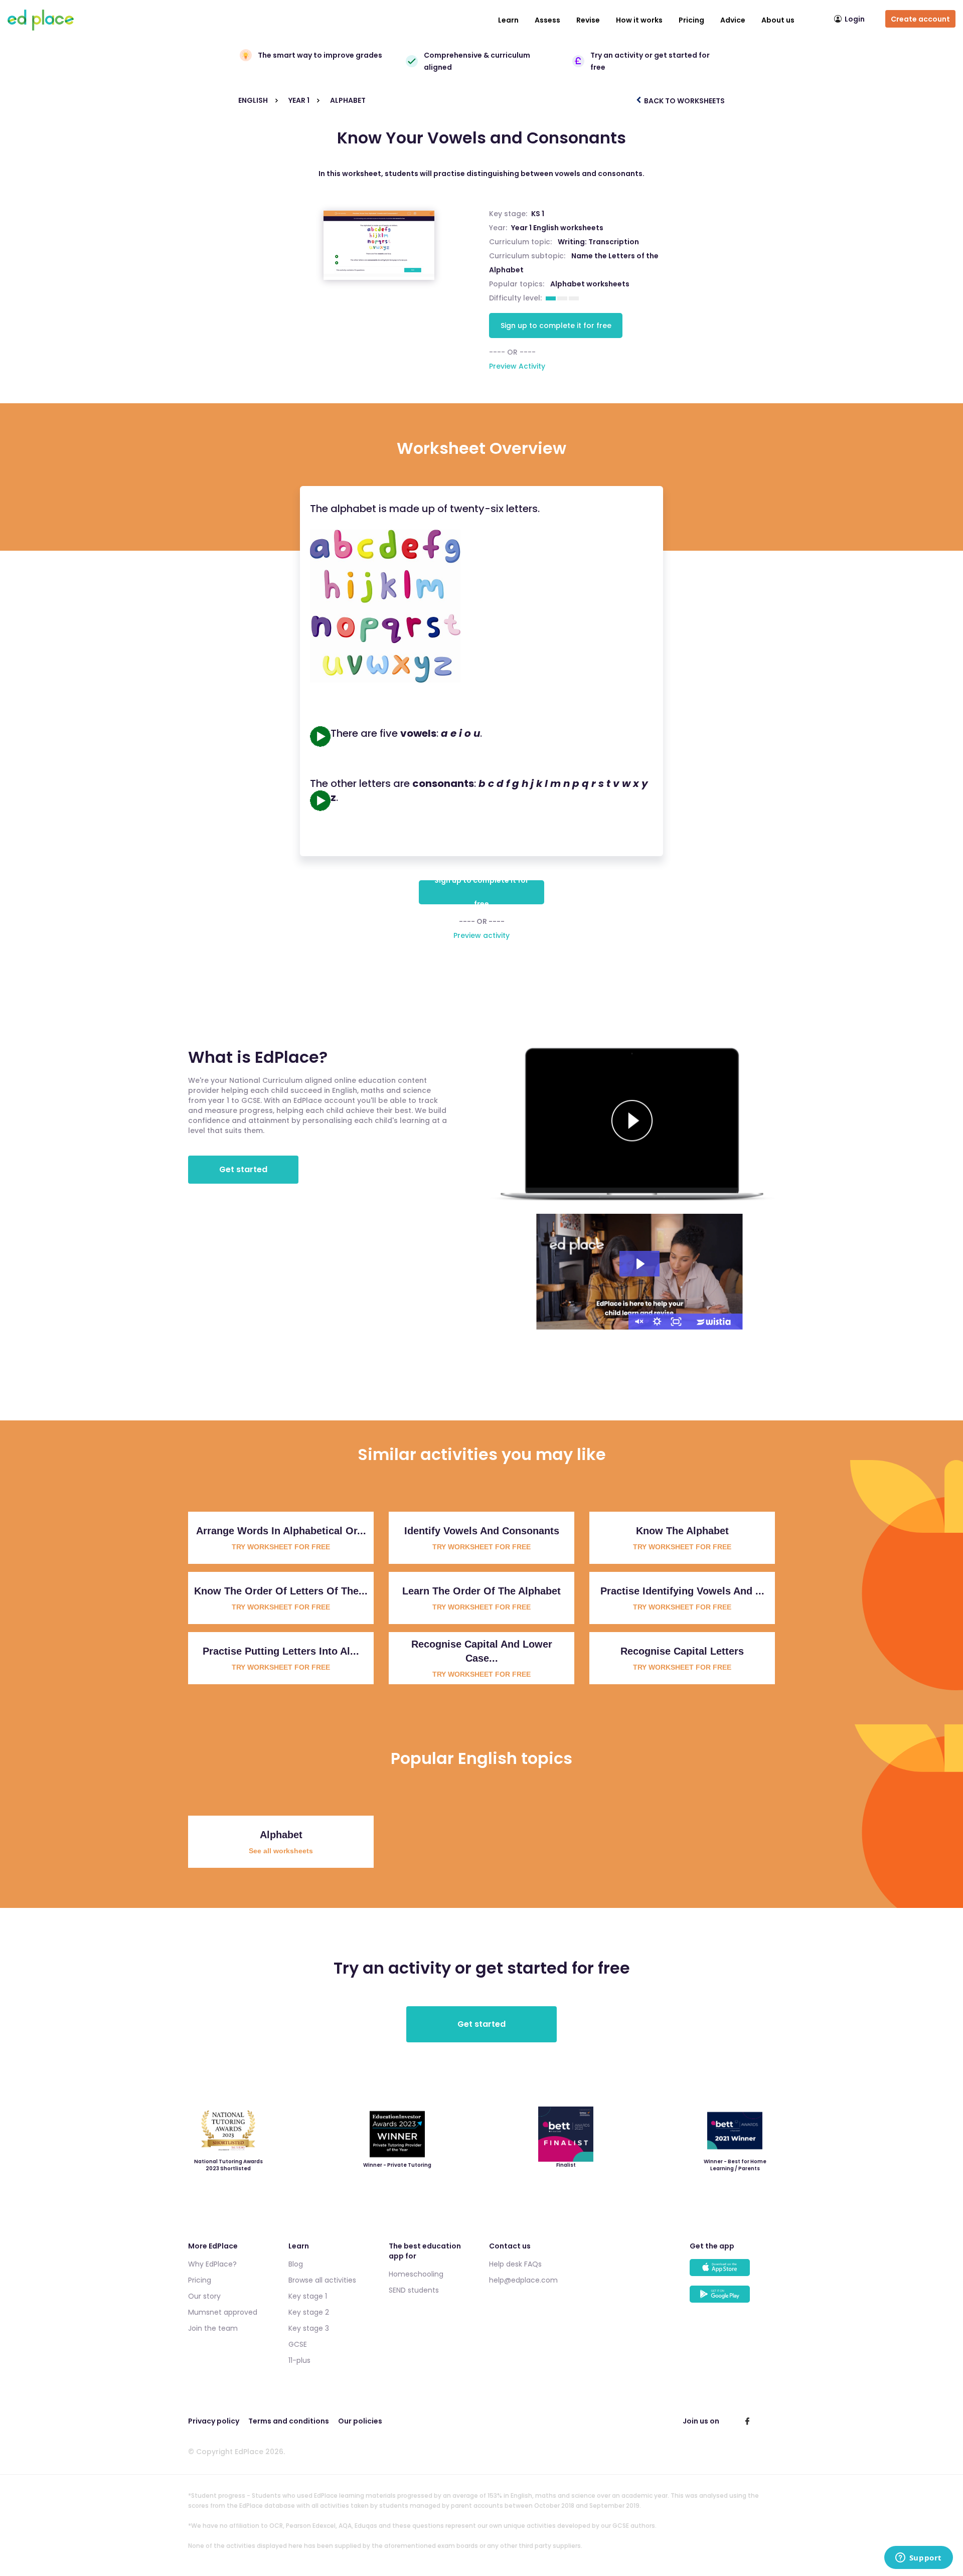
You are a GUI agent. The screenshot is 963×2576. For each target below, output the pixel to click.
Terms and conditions (289, 2421)
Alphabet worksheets (590, 284)
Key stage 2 (309, 2312)
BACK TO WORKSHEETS (684, 101)
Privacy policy (214, 2421)
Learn (508, 20)
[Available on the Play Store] (732, 2299)
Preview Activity (517, 366)
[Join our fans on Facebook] (747, 2421)
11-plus (299, 2360)
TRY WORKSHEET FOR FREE (281, 1547)
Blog (296, 2264)
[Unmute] (638, 1322)
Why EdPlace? (212, 2264)
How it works (639, 20)
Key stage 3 (309, 2328)
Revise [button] (588, 20)
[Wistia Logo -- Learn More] (714, 1322)
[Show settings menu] (657, 1322)
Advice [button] (733, 20)
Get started (243, 1169)
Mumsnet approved (223, 2312)
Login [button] (855, 19)
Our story (204, 2296)
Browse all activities (322, 2280)
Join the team (213, 2328)
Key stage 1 (308, 2296)
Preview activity (481, 935)
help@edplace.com (523, 2280)
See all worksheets (281, 1851)
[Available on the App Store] (732, 2272)
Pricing (691, 20)
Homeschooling (416, 2274)
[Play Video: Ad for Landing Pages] (639, 1264)
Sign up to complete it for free (556, 326)
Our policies (360, 2421)
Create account (920, 19)
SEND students (414, 2290)
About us (778, 20)
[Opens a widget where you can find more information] (918, 2558)
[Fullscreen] (676, 1322)
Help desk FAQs (515, 2264)
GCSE (298, 2344)
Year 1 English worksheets (557, 228)
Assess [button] (547, 20)
